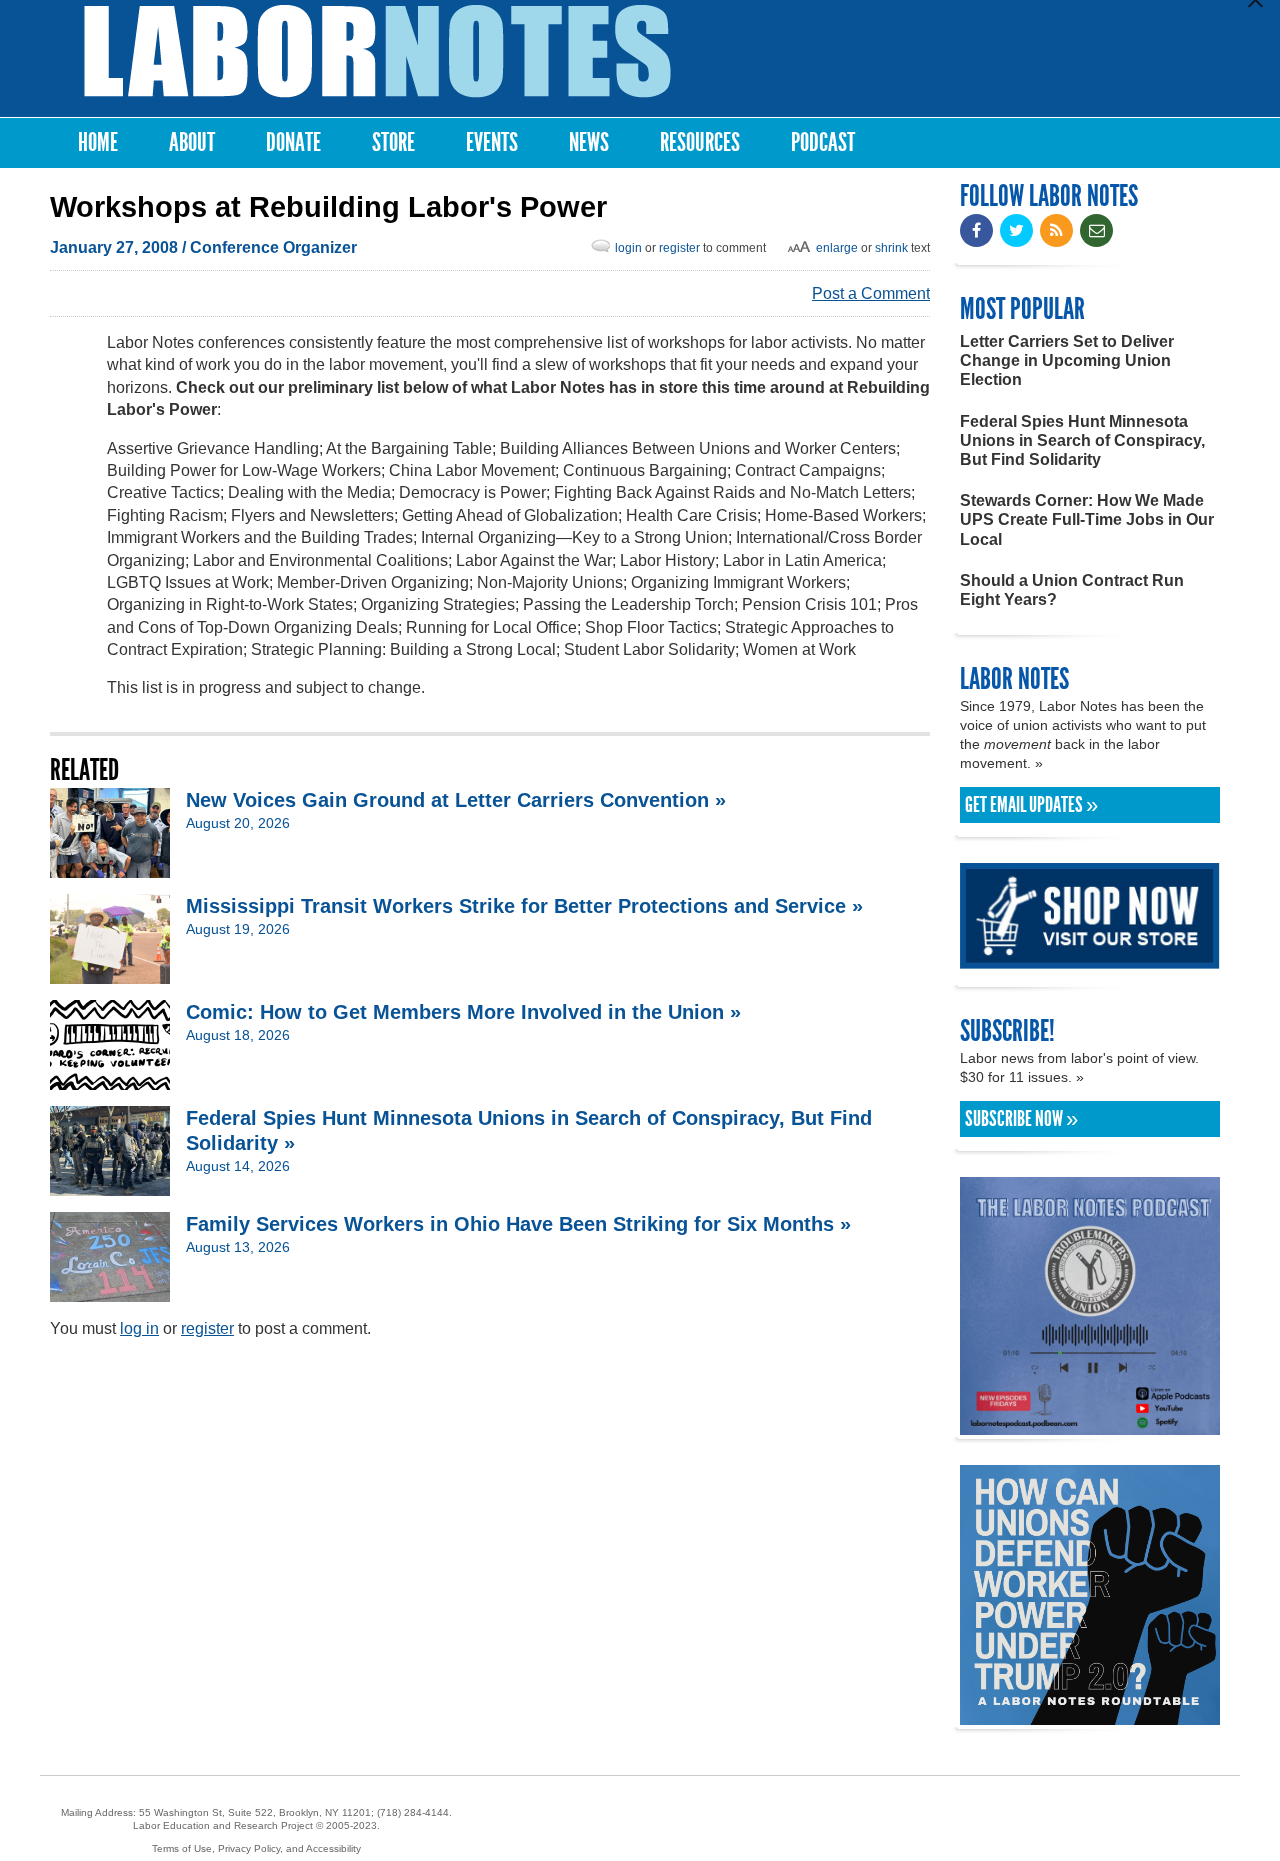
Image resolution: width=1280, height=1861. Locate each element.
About (192, 142)
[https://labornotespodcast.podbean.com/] (1090, 1425)
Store (393, 142)
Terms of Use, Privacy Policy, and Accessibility (256, 1848)
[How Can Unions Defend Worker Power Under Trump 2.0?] (1090, 1715)
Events (492, 142)
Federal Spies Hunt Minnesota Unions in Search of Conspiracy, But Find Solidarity (1082, 440)
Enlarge (837, 248)
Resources (700, 142)
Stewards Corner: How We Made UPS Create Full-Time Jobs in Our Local (1087, 519)
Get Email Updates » (1031, 805)
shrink (891, 248)
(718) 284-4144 (413, 1812)
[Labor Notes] (377, 51)
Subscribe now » (1021, 1119)
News (589, 142)
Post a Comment (871, 293)
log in (139, 1328)
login (628, 248)
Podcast (823, 142)
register (679, 248)
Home (98, 142)
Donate (293, 142)
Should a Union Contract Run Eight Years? (1072, 590)
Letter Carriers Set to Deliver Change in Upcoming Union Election (1067, 360)
